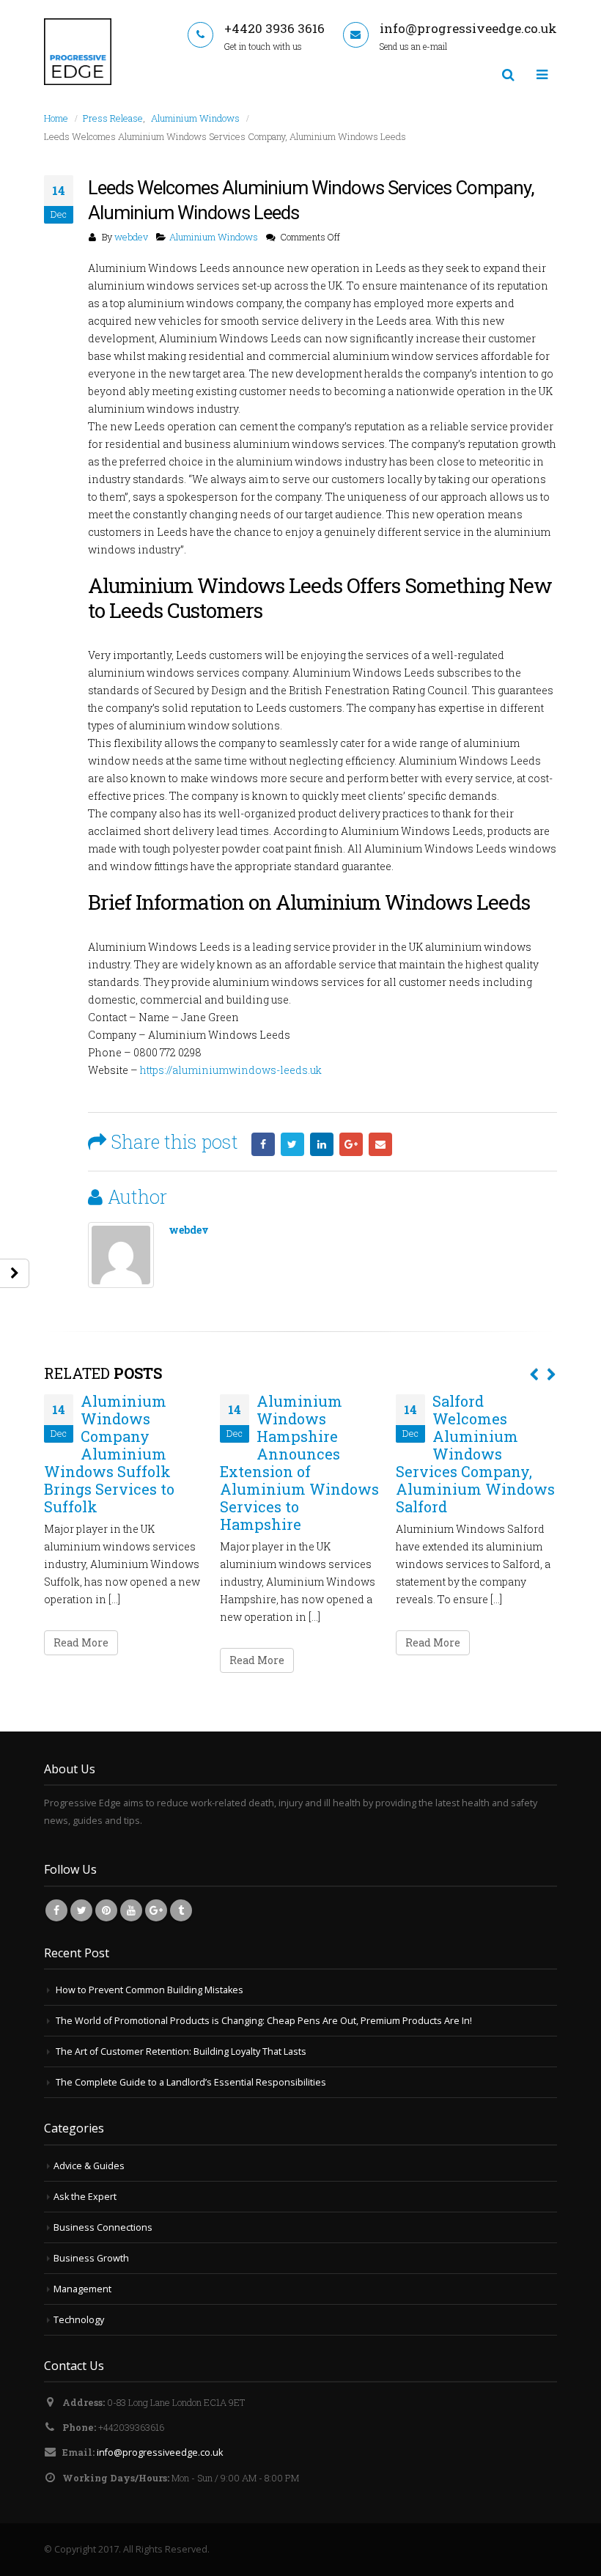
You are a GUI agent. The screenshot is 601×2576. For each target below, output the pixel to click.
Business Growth (91, 2258)
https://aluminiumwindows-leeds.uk (231, 1070)
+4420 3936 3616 (274, 28)
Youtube (131, 1910)
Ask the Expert (85, 2197)
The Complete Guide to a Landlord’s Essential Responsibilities (191, 2082)
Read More (81, 1642)
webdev (131, 237)
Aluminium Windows (214, 237)
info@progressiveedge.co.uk (468, 28)
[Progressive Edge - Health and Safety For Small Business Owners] (78, 52)
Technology (79, 2320)
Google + (351, 1144)
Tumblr (181, 1910)
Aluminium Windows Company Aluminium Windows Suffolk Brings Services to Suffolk (109, 1454)
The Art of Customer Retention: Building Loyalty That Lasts (181, 2051)
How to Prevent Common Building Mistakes (150, 1990)
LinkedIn (322, 1144)
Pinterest (106, 1910)
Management (82, 2289)
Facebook (263, 1144)
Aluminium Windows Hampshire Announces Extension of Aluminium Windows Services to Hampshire (299, 1462)
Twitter (292, 1144)
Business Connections (103, 2227)
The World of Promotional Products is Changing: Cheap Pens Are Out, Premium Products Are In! (264, 2021)
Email (380, 1144)
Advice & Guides (89, 2166)
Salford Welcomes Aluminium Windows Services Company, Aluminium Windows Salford (475, 1454)
